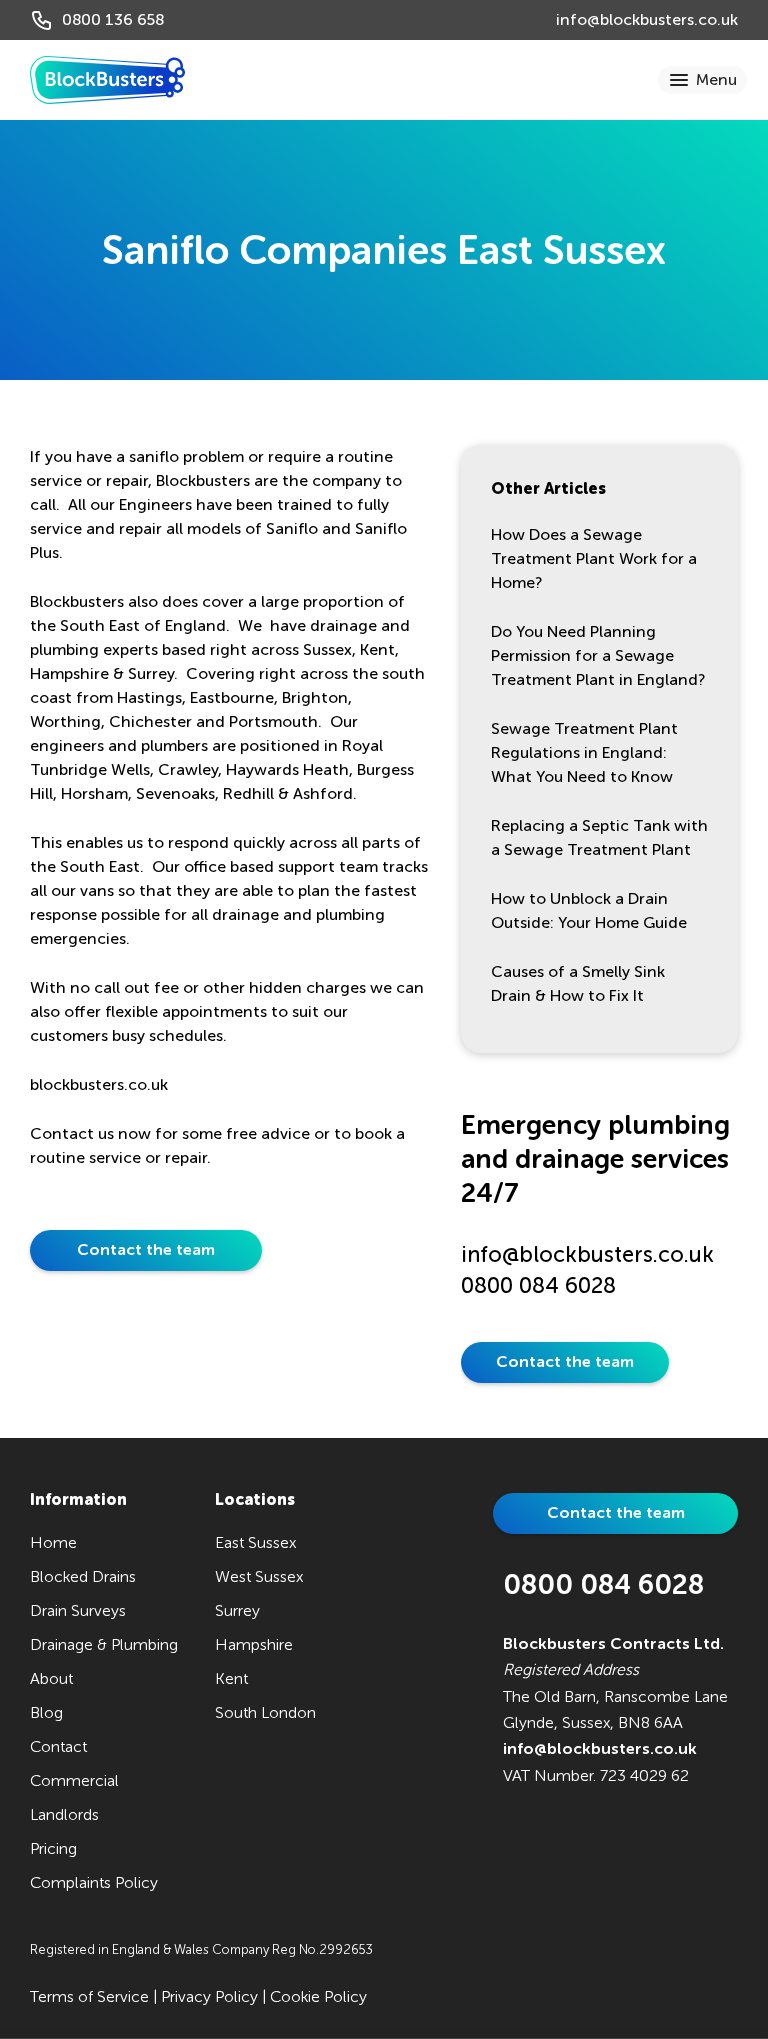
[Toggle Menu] (703, 80)
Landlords (64, 1814)
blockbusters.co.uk (99, 1084)
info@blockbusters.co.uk (647, 19)
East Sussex (255, 1542)
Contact (58, 1746)
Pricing (53, 1848)
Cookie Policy (318, 1996)
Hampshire (254, 1644)
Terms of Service (89, 1996)
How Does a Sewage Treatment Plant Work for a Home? (594, 558)
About (51, 1678)
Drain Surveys (78, 1610)
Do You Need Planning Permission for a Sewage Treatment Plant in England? (598, 655)
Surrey (237, 1610)
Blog (46, 1712)
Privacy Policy (209, 1996)
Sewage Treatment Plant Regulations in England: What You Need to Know (584, 752)
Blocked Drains (83, 1576)
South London (265, 1712)
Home (53, 1542)
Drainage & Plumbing (104, 1644)
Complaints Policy (94, 1882)
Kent (231, 1678)
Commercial (74, 1780)
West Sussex (259, 1576)
